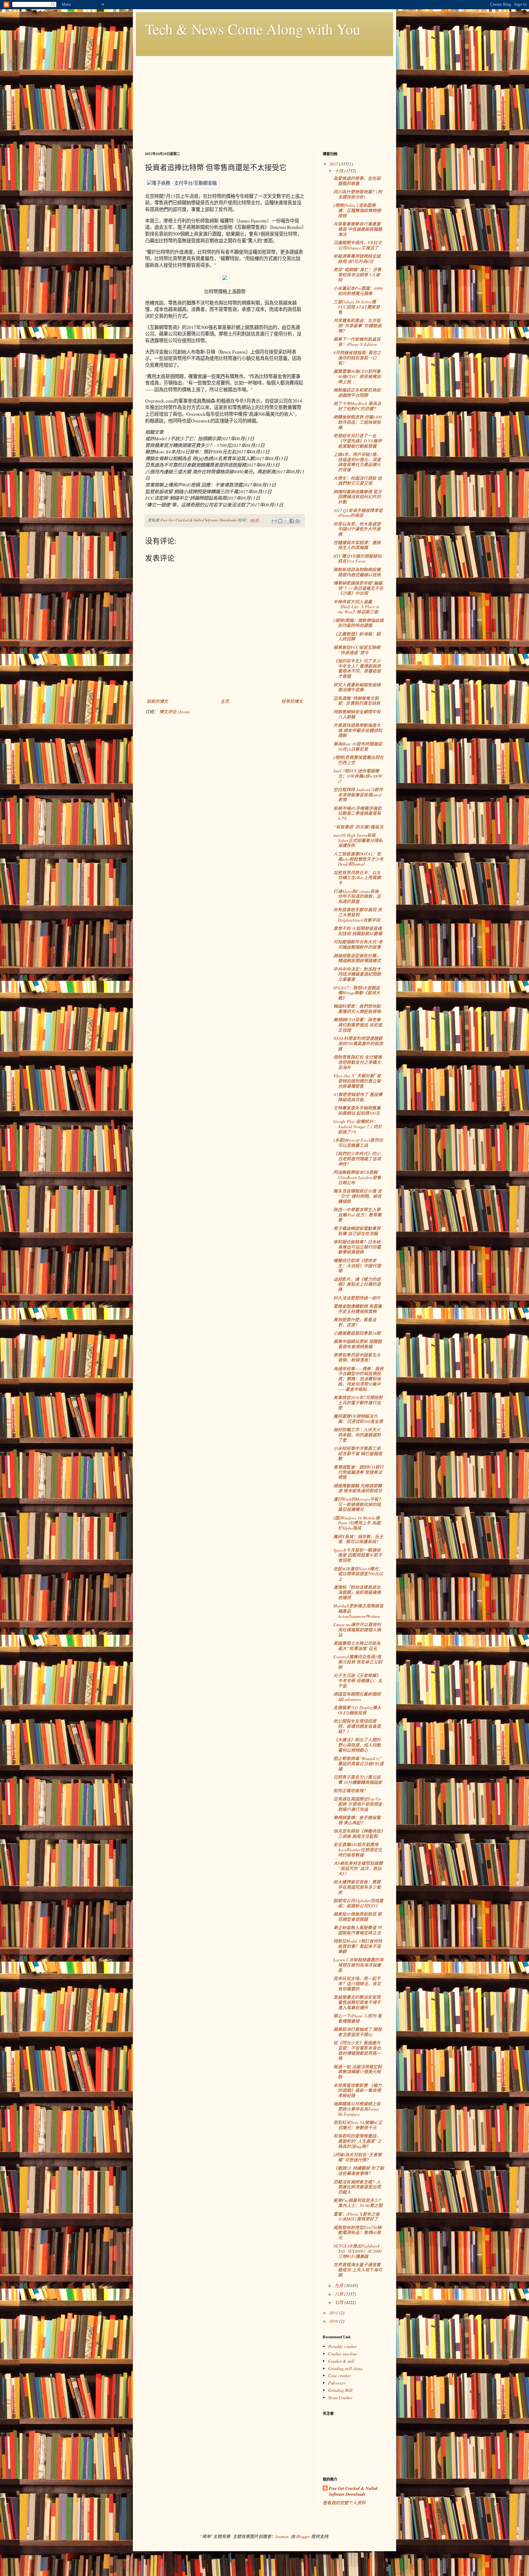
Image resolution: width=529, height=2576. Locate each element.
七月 (340, 2302)
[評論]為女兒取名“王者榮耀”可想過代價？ (358, 2157)
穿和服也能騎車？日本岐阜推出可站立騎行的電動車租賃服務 (357, 1247)
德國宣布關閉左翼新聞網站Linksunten (357, 1697)
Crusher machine (343, 2354)
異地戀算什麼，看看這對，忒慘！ (355, 1322)
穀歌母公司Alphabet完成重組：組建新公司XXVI (358, 1903)
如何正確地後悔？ (351, 1791)
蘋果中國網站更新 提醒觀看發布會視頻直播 (358, 1344)
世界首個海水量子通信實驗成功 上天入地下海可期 (358, 2270)
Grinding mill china (345, 2368)
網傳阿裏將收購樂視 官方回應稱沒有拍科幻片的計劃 (358, 497)
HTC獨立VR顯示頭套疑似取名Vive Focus (357, 559)
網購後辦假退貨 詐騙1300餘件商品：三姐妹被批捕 (358, 422)
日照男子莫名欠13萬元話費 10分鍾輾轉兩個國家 (358, 1780)
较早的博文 (292, 701)
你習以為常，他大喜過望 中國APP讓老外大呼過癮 (357, 529)
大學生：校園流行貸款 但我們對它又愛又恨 (358, 481)
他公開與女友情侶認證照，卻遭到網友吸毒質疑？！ (357, 1726)
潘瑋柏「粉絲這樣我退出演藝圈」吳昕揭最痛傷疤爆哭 (357, 1592)
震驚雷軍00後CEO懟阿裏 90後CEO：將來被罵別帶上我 (357, 376)
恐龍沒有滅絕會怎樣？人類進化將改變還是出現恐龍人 (357, 2187)
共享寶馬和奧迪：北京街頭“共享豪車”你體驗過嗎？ (357, 326)
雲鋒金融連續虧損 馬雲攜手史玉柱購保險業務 (358, 1309)
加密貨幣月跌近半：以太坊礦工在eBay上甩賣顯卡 (357, 878)
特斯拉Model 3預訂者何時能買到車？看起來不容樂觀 (358, 1946)
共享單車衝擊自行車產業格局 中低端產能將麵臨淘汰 (358, 229)
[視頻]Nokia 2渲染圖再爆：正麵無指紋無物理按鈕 (357, 210)
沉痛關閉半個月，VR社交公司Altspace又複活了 (358, 245)
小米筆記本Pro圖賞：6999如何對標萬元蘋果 (358, 291)
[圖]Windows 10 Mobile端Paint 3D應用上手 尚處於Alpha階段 (357, 1523)
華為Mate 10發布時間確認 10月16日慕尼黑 (358, 746)
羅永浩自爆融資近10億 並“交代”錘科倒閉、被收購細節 (358, 1196)
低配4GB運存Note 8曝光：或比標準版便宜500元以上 (358, 1574)
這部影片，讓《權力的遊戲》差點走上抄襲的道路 (357, 1284)
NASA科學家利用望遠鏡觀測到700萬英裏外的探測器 (358, 1043)
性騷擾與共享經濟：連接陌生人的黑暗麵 (357, 545)
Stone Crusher (340, 2398)
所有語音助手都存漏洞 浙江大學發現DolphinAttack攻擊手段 (358, 915)
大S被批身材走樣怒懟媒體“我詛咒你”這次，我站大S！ (358, 1868)
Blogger (303, 2536)
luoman (282, 2536)
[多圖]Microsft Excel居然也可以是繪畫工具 (358, 1143)
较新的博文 (157, 701)
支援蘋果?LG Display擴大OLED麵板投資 (357, 1710)
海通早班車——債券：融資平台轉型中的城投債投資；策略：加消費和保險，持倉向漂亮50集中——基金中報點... (358, 1379)
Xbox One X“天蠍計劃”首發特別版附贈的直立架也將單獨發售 (357, 1081)
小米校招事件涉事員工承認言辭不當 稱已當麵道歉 (358, 1453)
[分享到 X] (286, 521)
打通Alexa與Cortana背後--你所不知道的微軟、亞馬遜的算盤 (358, 896)
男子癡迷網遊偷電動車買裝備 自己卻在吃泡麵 (357, 1231)
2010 (334, 2321)
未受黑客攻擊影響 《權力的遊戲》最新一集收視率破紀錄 (358, 2090)
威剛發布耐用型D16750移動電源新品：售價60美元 (357, 2233)
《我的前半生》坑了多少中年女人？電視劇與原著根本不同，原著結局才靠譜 (357, 668)
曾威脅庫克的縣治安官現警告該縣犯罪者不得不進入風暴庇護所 (357, 2002)
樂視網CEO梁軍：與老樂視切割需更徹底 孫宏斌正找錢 (358, 1025)
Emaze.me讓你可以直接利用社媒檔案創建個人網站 (357, 1630)
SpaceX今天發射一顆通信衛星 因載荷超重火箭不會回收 (358, 1555)
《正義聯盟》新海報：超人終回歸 (357, 636)
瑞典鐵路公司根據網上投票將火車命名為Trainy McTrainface (357, 2109)
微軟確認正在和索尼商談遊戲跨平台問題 (357, 393)
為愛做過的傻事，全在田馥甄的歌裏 (357, 181)
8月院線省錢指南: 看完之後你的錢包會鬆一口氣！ (357, 358)
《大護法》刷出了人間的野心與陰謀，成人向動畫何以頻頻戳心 (357, 1745)
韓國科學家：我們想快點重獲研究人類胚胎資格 (357, 1009)
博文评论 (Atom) (174, 712)
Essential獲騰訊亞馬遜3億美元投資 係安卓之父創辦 (358, 1662)
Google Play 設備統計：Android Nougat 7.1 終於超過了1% (358, 1127)
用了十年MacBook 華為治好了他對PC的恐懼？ (357, 406)
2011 (334, 2313)
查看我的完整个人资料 (344, 2503)
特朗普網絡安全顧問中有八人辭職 (357, 714)
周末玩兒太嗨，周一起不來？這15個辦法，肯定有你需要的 (357, 1984)
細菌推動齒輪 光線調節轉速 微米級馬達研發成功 (358, 1488)
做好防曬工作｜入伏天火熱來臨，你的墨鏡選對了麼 (357, 1435)
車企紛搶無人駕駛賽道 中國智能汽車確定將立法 (358, 1930)
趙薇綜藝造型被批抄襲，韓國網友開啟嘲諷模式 (357, 958)
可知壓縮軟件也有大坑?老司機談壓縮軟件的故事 (358, 944)
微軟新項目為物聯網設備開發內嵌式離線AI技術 (357, 572)
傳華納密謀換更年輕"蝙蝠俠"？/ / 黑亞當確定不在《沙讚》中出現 (358, 588)
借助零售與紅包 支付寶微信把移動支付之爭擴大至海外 (358, 1062)
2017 (334, 164)
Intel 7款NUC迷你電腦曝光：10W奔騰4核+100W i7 (358, 776)
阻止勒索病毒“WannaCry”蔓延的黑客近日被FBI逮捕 (358, 1764)
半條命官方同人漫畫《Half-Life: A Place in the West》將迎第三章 (356, 607)
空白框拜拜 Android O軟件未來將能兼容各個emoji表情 (358, 795)
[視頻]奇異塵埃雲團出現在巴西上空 (358, 760)
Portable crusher (342, 2346)
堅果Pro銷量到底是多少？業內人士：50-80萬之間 (358, 2203)
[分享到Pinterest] (298, 521)
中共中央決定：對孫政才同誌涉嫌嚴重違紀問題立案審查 (357, 974)
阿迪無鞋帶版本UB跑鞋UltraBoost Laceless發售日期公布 (357, 1177)
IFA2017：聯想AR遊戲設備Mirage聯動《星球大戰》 (357, 993)
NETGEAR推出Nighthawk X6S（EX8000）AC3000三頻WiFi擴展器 (357, 2251)
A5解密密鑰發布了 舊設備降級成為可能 (358, 1097)
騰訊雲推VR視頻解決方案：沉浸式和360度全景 (358, 1419)
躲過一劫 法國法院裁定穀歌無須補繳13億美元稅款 (358, 2072)
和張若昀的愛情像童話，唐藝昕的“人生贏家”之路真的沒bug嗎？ (357, 2141)
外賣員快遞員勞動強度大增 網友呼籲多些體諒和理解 (358, 730)
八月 (340, 2294)
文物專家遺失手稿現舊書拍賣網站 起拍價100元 (357, 1110)
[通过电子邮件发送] (274, 521)
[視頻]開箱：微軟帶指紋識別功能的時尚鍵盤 (358, 623)
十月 (340, 171)
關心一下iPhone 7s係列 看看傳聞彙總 (358, 2018)
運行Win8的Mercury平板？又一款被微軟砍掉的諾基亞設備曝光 (358, 1504)
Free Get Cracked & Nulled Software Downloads (353, 2492)
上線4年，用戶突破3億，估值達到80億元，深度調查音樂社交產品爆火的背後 (357, 462)
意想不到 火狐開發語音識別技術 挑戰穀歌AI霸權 (358, 931)
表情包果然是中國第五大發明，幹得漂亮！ (357, 1357)
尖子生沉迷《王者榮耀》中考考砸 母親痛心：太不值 (358, 1681)
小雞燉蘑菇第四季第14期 (357, 1333)
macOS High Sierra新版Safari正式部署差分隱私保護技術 (358, 840)
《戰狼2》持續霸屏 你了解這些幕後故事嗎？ (359, 2171)
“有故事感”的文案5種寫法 (358, 827)
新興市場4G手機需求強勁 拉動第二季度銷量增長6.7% (357, 813)
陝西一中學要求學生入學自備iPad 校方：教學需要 (357, 1215)
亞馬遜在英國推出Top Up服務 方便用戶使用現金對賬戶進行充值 (358, 1804)
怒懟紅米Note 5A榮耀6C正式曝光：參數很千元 (358, 2125)
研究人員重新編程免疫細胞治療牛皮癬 (357, 687)
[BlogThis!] (280, 521)
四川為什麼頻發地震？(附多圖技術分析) (358, 194)
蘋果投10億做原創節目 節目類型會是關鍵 (358, 1917)
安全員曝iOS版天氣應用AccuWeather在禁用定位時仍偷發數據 (358, 1850)
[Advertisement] (264, 99)
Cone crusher (340, 2375)
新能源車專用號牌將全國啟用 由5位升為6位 (357, 259)
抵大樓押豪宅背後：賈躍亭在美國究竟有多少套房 (357, 1887)
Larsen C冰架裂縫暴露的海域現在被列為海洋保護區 (358, 1965)
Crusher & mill (341, 2361)
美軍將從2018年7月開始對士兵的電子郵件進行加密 (358, 1403)
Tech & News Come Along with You (253, 29)
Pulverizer (337, 2383)
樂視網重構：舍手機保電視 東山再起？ (357, 1820)
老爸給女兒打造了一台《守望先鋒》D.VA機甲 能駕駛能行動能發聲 (358, 441)
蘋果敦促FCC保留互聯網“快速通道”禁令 (357, 650)
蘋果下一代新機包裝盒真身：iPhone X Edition (357, 342)
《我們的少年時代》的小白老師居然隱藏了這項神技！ (357, 1159)
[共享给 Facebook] (292, 521)
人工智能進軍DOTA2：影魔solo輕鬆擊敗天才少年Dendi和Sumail (358, 859)
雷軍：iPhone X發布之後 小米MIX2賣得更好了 (356, 2217)
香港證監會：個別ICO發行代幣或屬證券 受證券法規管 (358, 1472)
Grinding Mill (340, 2390)
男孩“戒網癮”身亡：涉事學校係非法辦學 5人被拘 (357, 275)
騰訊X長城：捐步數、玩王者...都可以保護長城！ (358, 1539)
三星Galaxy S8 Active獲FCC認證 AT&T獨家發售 (357, 307)
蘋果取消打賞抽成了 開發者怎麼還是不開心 (358, 2032)
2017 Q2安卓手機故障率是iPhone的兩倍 (358, 513)
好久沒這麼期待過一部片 (357, 1298)
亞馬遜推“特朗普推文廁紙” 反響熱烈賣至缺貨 (357, 701)
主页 (225, 701)
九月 (340, 2285)
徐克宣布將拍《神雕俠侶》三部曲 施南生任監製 (358, 1834)
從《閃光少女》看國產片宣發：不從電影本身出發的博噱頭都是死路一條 (357, 2050)
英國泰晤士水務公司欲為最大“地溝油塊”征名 (357, 1646)
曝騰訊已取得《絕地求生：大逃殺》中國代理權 (357, 1266)
